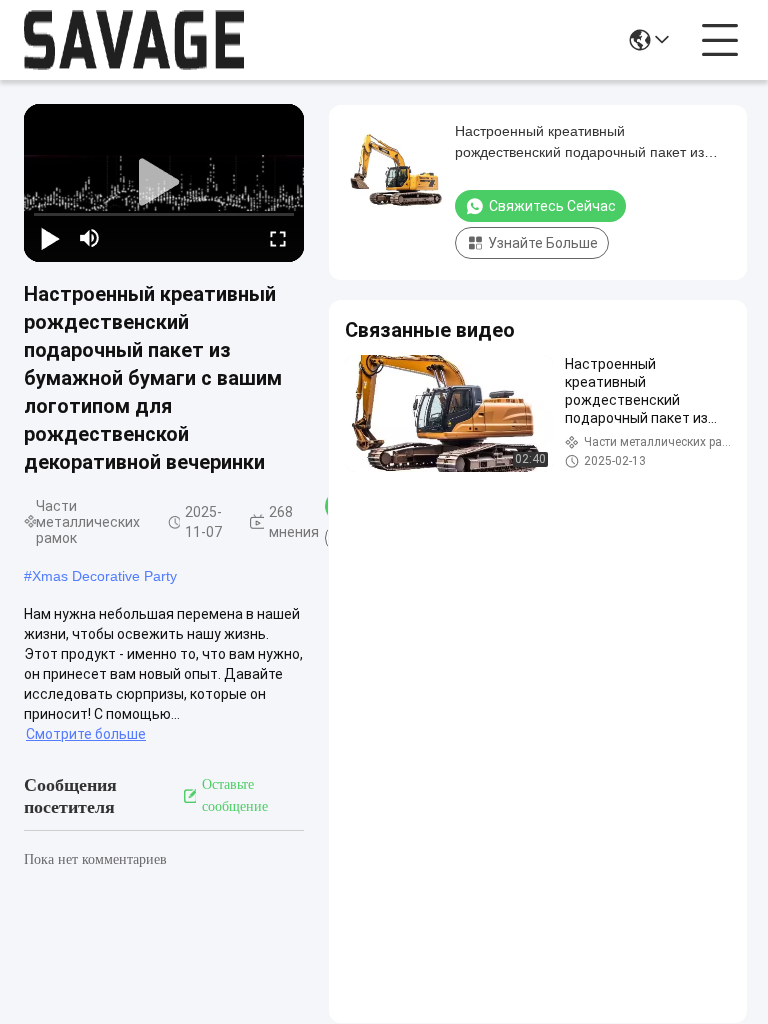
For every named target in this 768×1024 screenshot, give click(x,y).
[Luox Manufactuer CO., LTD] (134, 40)
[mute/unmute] (90, 238)
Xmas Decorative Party (104, 576)
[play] (164, 183)
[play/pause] (50, 238)
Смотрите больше (86, 734)
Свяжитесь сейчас (552, 206)
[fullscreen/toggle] (278, 238)
